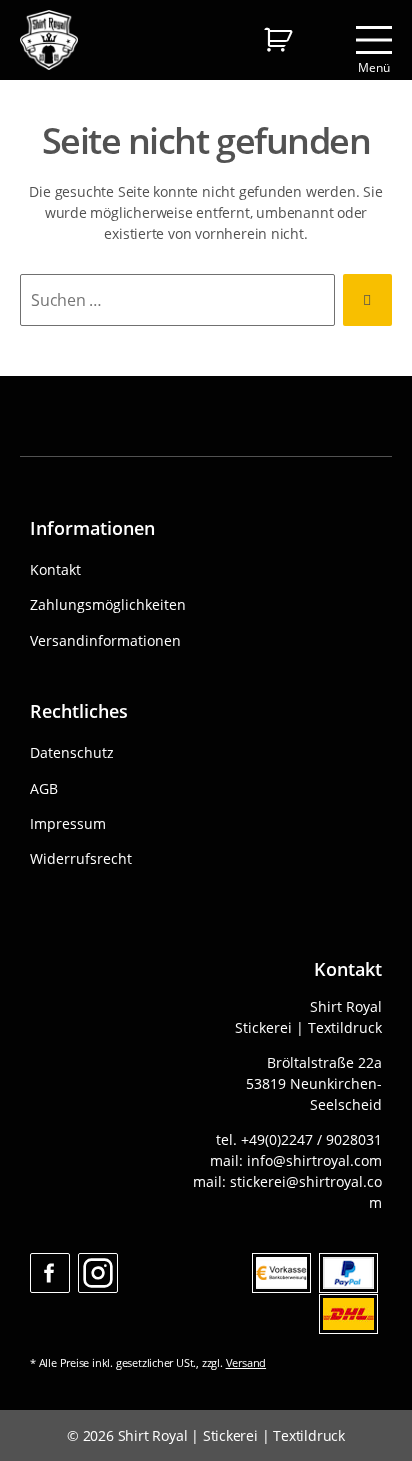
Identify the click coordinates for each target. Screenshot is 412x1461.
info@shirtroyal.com (314, 1160)
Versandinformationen (105, 640)
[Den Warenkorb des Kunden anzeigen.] (278, 38)
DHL (348, 1314)
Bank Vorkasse (281, 1273)
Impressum (68, 823)
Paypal (348, 1273)
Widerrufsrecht (81, 858)
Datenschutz (72, 752)
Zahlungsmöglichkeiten (108, 604)
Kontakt (55, 569)
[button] (36, 1425)
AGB (44, 788)
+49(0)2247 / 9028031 (311, 1139)
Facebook (50, 1273)
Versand (246, 1362)
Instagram (98, 1273)
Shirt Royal (153, 1435)
